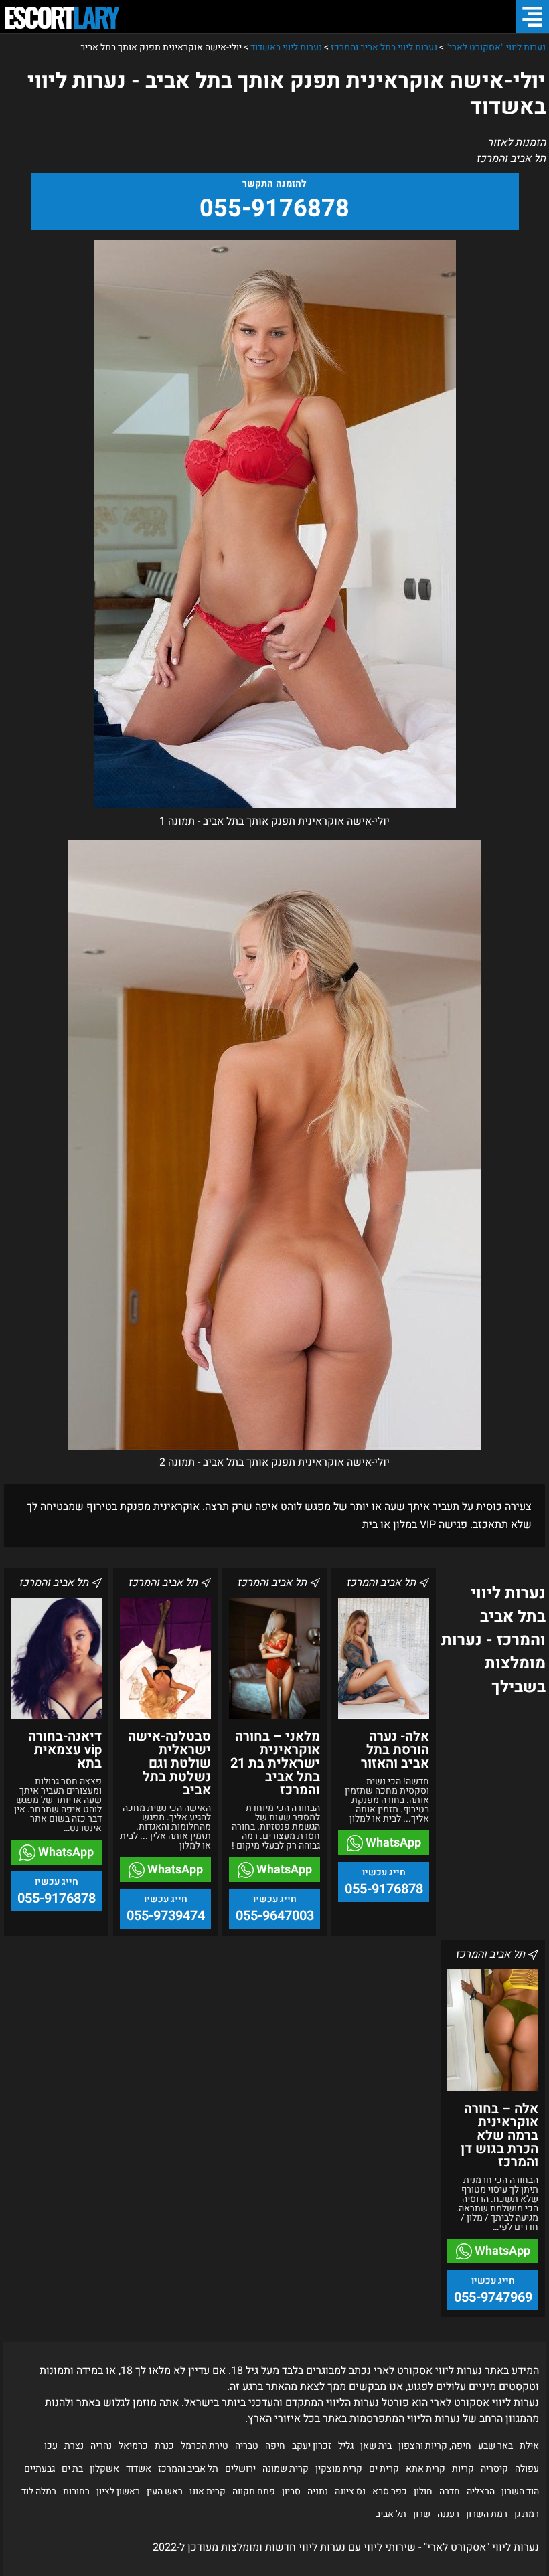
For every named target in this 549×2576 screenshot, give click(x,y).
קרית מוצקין (339, 2469)
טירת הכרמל (205, 2446)
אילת (529, 2446)
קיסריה (494, 2469)
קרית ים (384, 2469)
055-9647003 (275, 1916)
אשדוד (139, 2469)
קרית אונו (208, 2491)
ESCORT (60, 17)
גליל (346, 2446)
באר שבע (495, 2446)
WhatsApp (392, 1843)
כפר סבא (390, 2491)
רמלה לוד (39, 2491)
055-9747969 (493, 2297)
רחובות (76, 2491)
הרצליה (481, 2491)
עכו (51, 2446)
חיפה (275, 2446)
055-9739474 (166, 1916)
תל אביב (391, 2514)
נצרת (74, 2446)
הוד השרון (520, 2491)
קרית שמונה (286, 2469)
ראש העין (165, 2491)
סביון (291, 2491)
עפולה (527, 2469)
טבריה (247, 2446)
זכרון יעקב (312, 2446)
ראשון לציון (118, 2491)
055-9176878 (274, 208)
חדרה (450, 2491)
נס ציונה (350, 2491)
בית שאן (376, 2446)
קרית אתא (425, 2469)
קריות (463, 2469)
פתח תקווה (254, 2491)
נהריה (101, 2446)
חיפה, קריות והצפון (435, 2446)
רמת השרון (487, 2514)
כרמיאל (133, 2446)
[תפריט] (532, 17)
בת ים (72, 2469)
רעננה (448, 2514)
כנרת (164, 2446)
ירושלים (240, 2469)
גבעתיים (40, 2469)
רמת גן (527, 2514)
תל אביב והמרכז (188, 2469)
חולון (423, 2491)
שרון (422, 2514)
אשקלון (104, 2469)
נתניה (318, 2491)
